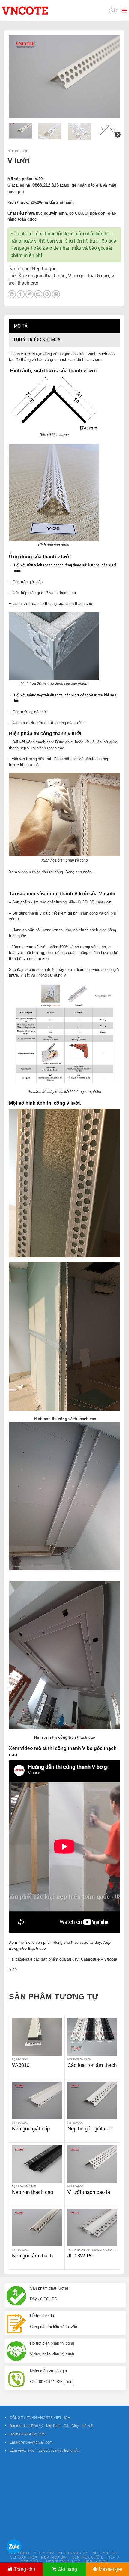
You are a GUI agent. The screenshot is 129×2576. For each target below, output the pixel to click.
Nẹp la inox (96, 2562)
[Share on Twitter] (30, 294)
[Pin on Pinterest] (47, 294)
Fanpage (20, 248)
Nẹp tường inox (63, 2562)
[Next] (110, 76)
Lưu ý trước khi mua (37, 339)
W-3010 (21, 2065)
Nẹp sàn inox (23, 2557)
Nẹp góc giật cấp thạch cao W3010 (31, 2132)
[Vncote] (38, 11)
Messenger (111, 2569)
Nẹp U (113, 2557)
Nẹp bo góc (18, 151)
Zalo (47, 248)
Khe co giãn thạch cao (42, 276)
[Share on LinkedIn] (56, 294)
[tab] (64, 326)
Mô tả (21, 326)
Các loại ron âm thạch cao (92, 2068)
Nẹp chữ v (31, 2562)
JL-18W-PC (81, 2256)
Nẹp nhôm (44, 2553)
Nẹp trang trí (73, 2553)
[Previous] (19, 76)
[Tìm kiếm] (113, 11)
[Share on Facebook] (21, 294)
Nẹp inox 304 (54, 2557)
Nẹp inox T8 (105, 2553)
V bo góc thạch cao (88, 276)
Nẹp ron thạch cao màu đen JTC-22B (33, 2195)
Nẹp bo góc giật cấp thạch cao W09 (90, 2132)
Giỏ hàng (67, 2569)
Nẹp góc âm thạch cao (32, 2259)
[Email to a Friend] (38, 294)
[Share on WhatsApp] (12, 294)
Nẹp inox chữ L (88, 2557)
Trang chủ (24, 2569)
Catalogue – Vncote (99, 1959)
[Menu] (124, 11)
